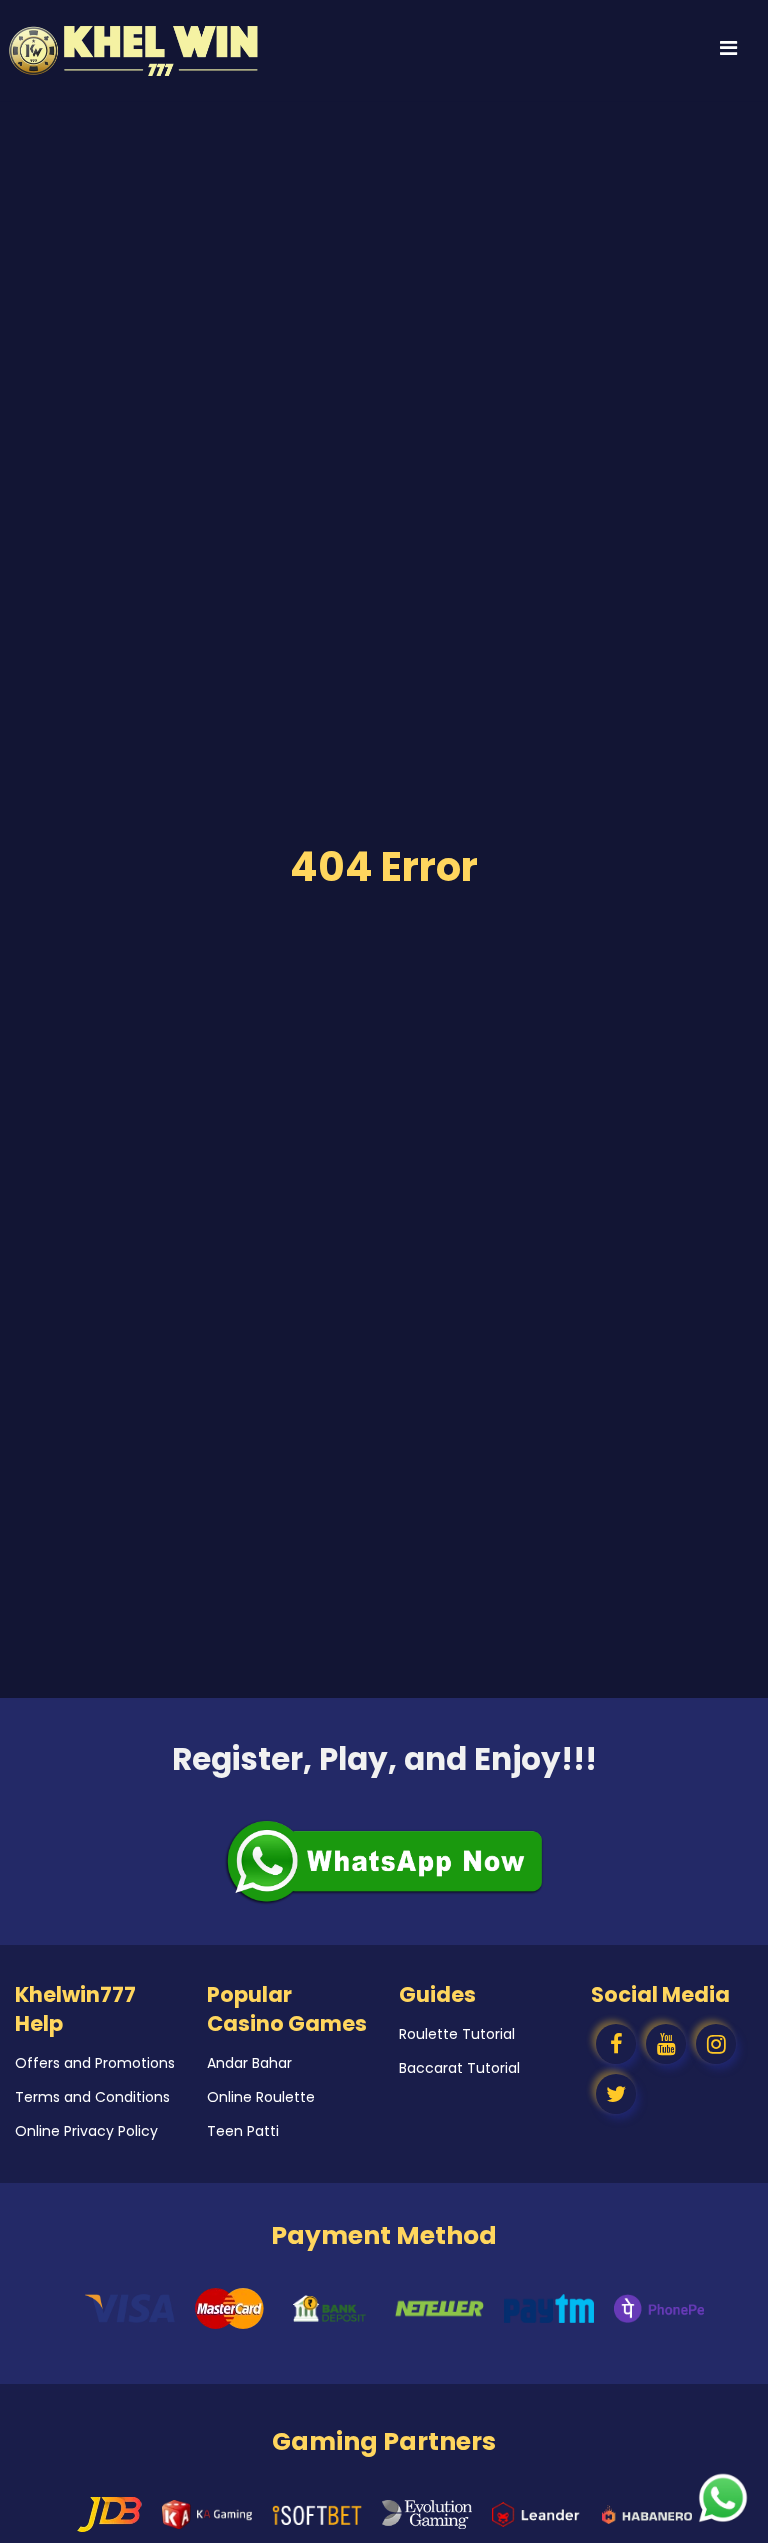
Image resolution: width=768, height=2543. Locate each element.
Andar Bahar (249, 2063)
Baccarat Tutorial (459, 2068)
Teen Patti (243, 2131)
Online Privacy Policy (86, 2131)
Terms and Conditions (92, 2097)
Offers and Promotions (95, 2063)
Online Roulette (261, 2097)
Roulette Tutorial (457, 2034)
